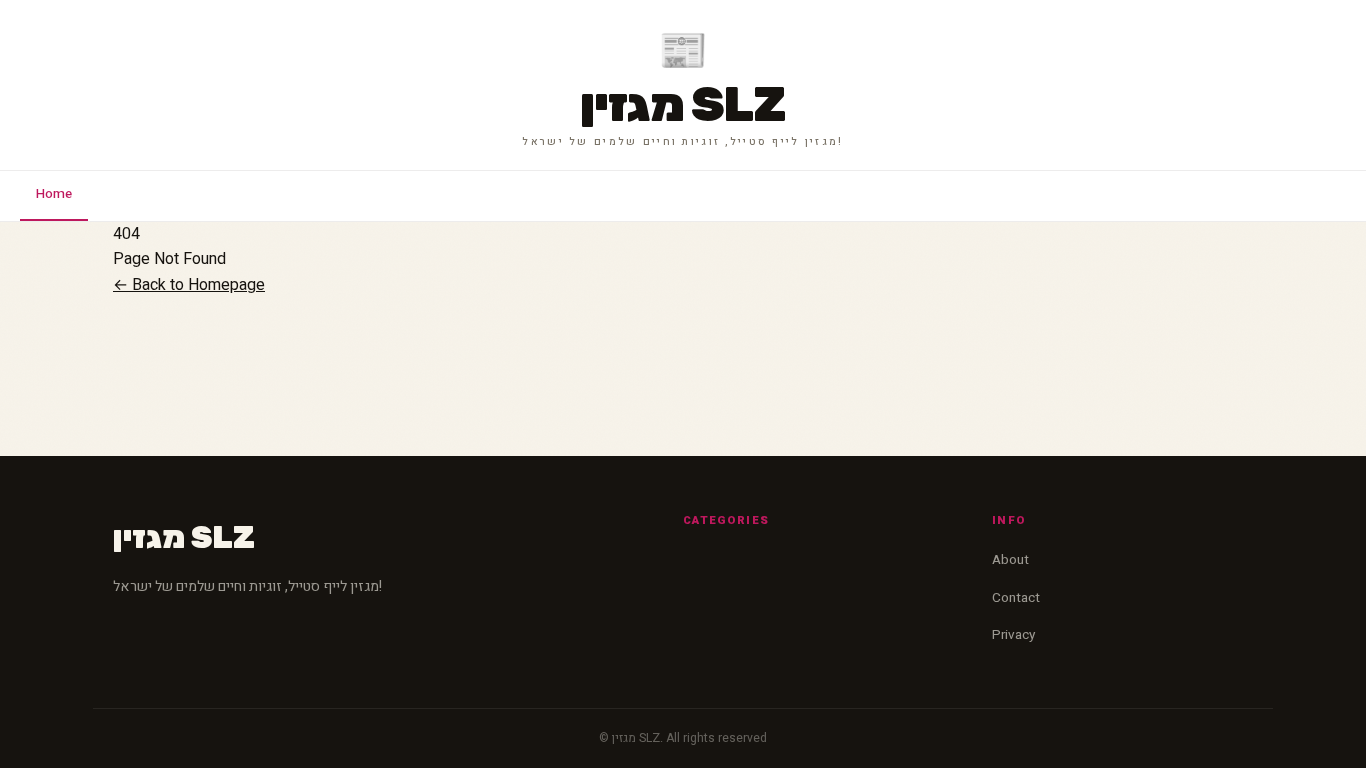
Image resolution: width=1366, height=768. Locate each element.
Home (54, 194)
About (1010, 560)
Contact (1016, 598)
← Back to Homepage (189, 285)
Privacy (1013, 635)
